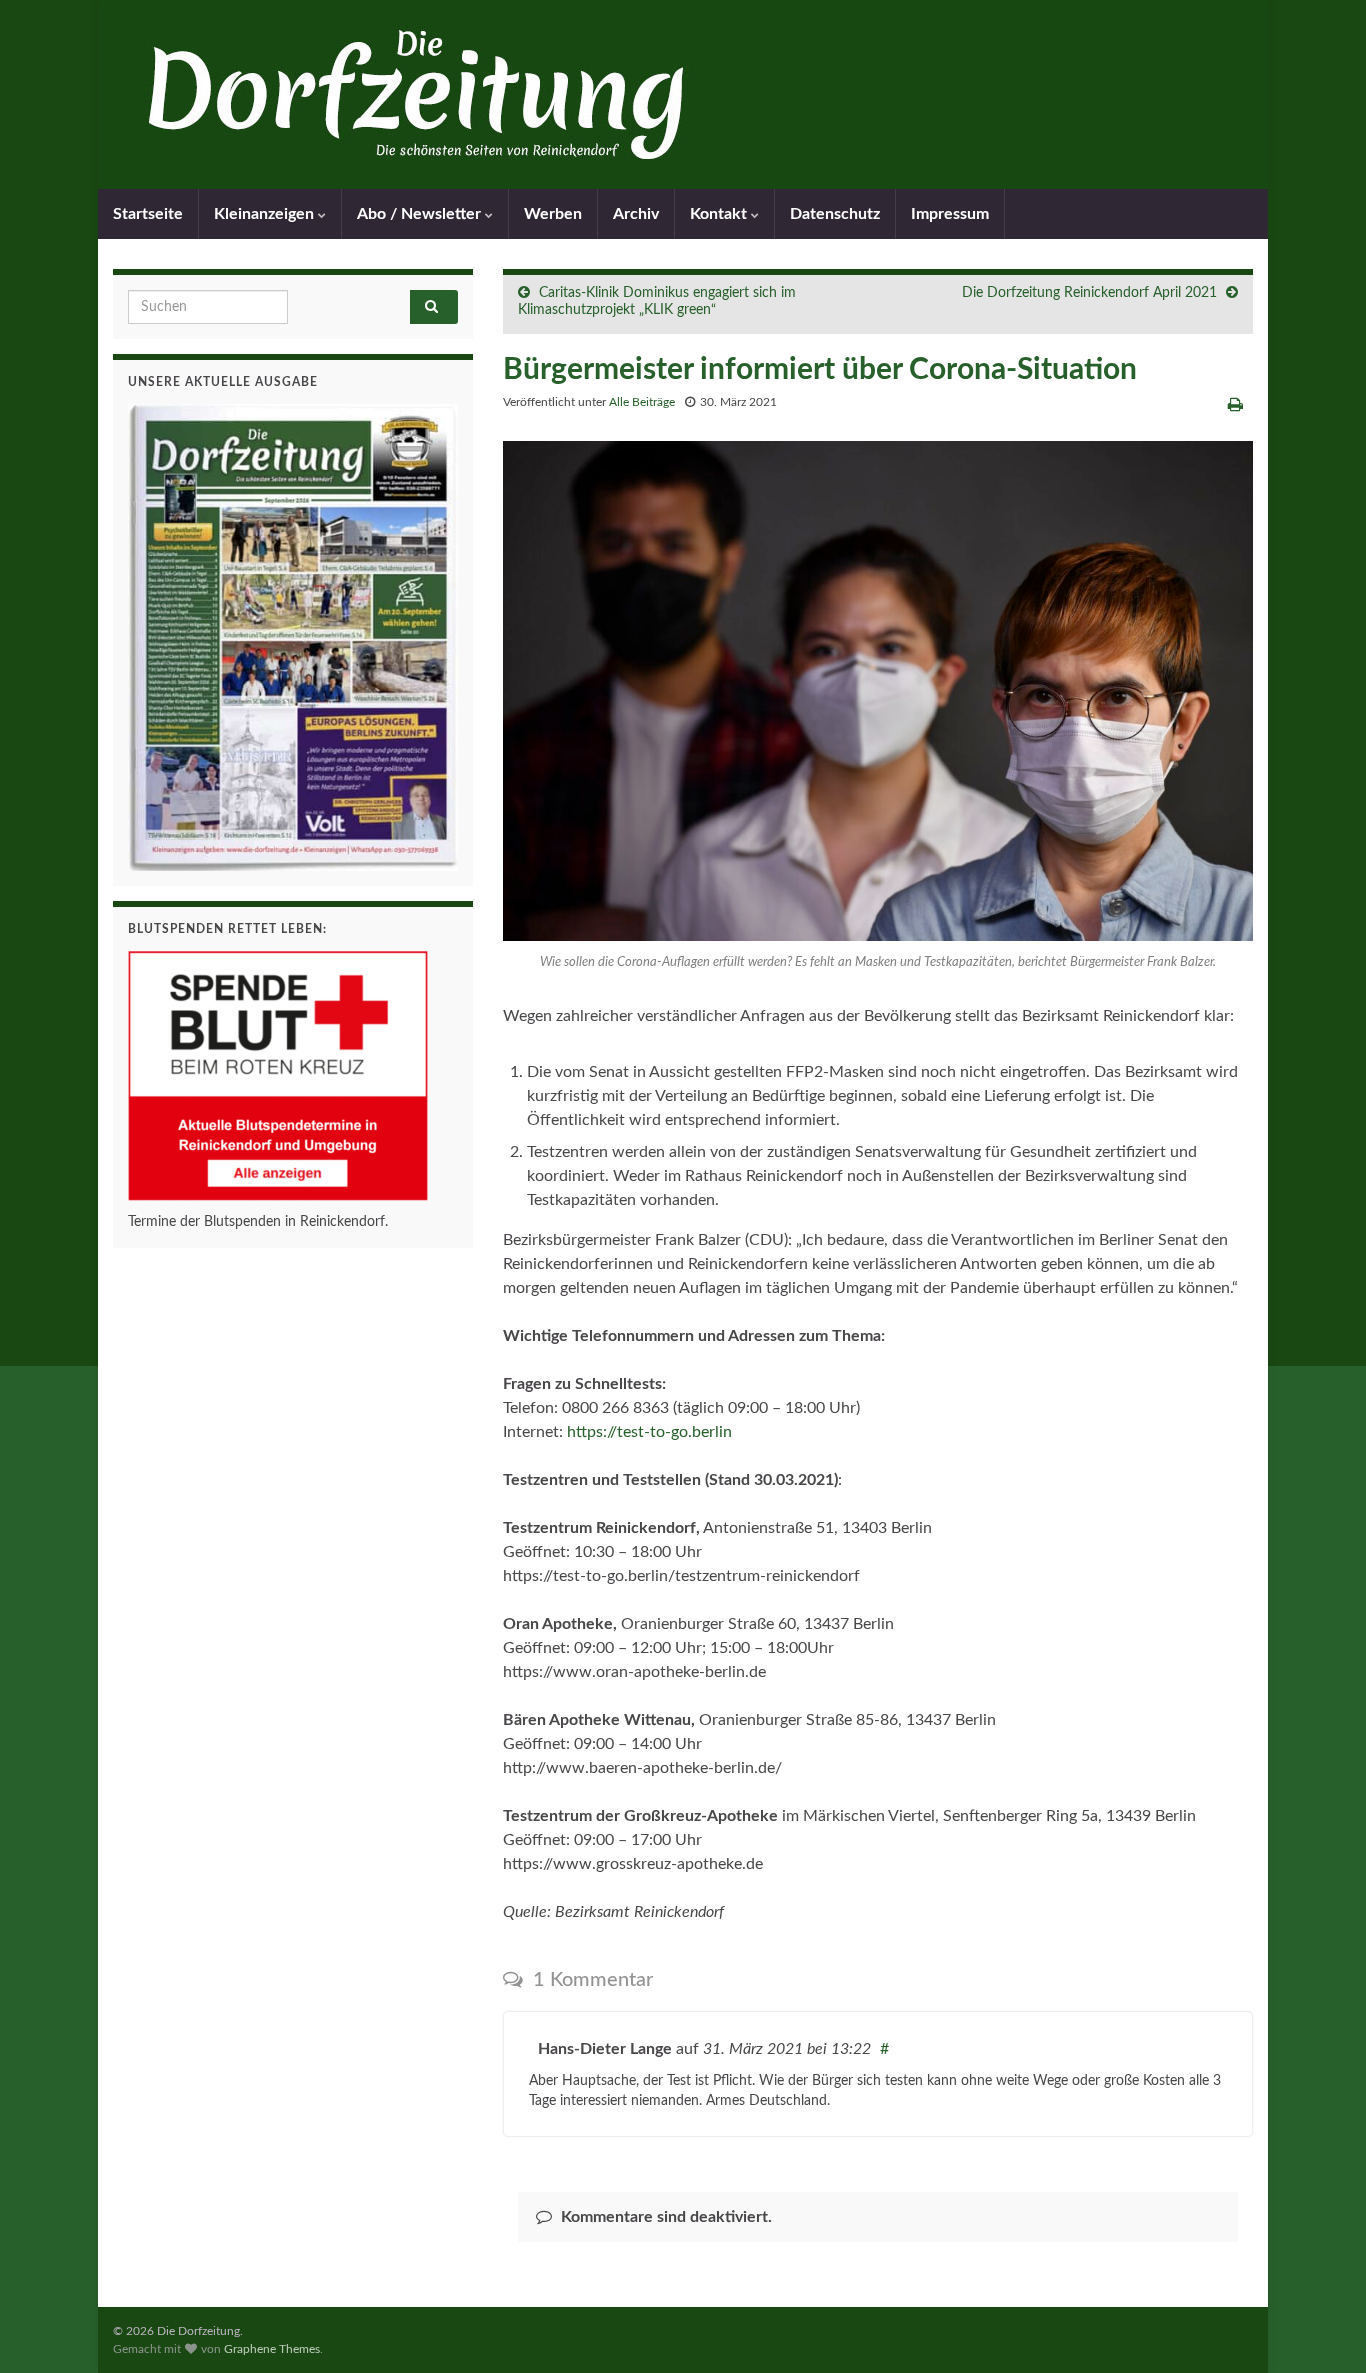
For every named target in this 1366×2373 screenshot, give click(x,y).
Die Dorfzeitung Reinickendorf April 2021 (1089, 293)
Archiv (636, 214)
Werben (553, 214)
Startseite (148, 214)
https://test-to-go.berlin (649, 1432)
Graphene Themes (272, 2349)
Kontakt (720, 214)
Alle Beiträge (642, 402)
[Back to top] (1321, 2328)
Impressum (950, 214)
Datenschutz (835, 214)
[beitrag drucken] (1235, 405)
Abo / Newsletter (421, 214)
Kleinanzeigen (266, 214)
